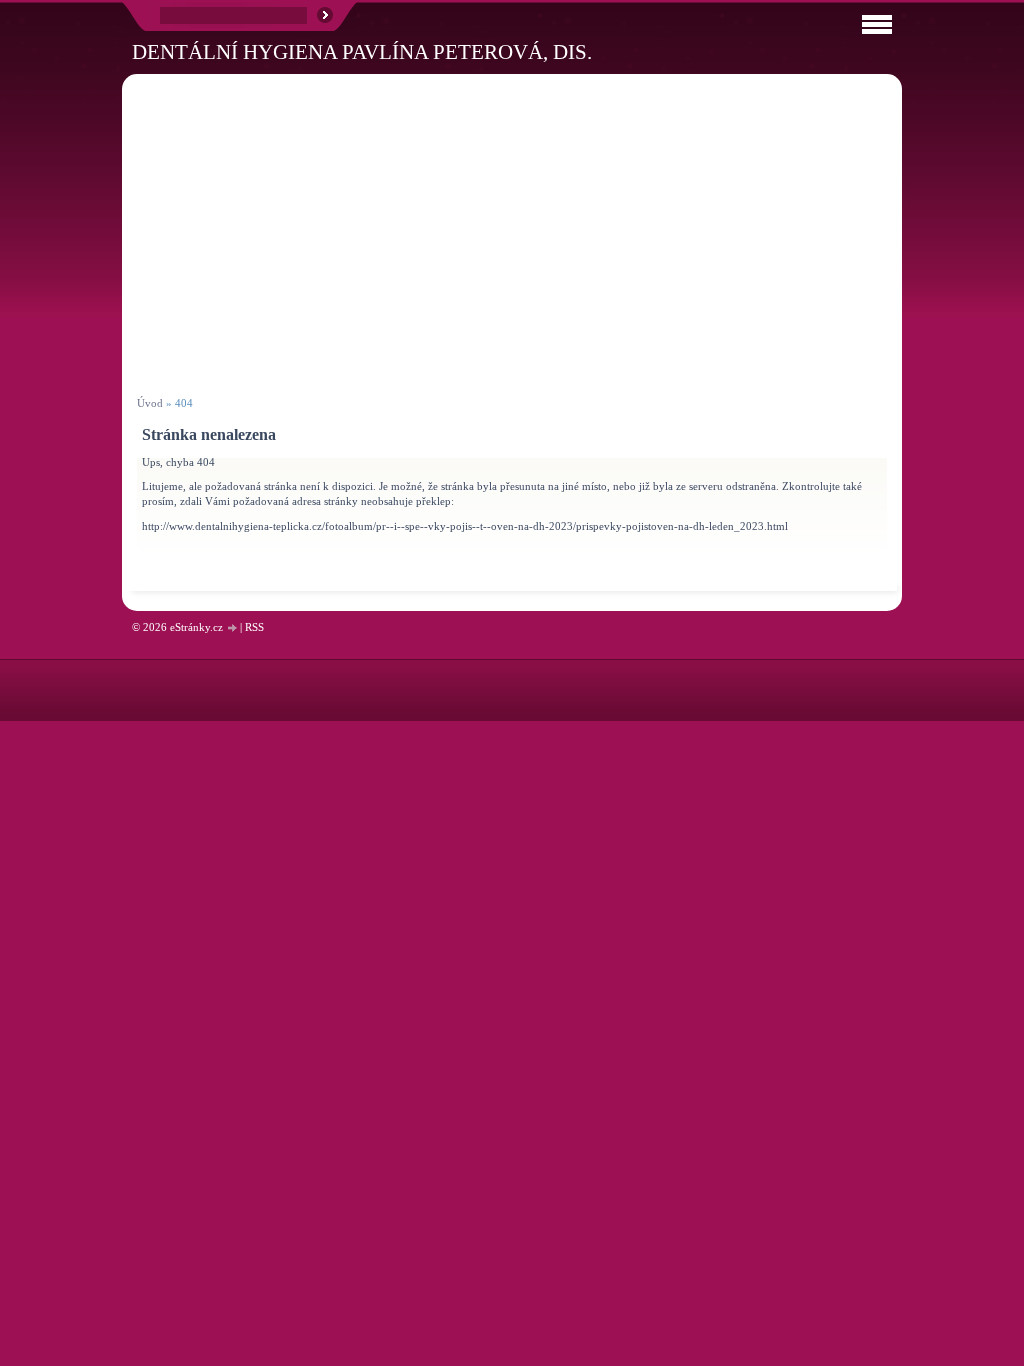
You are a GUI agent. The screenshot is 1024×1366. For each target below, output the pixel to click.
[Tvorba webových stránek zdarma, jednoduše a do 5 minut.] (233, 628)
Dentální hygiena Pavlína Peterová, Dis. (362, 51)
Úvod (150, 403)
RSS (254, 627)
